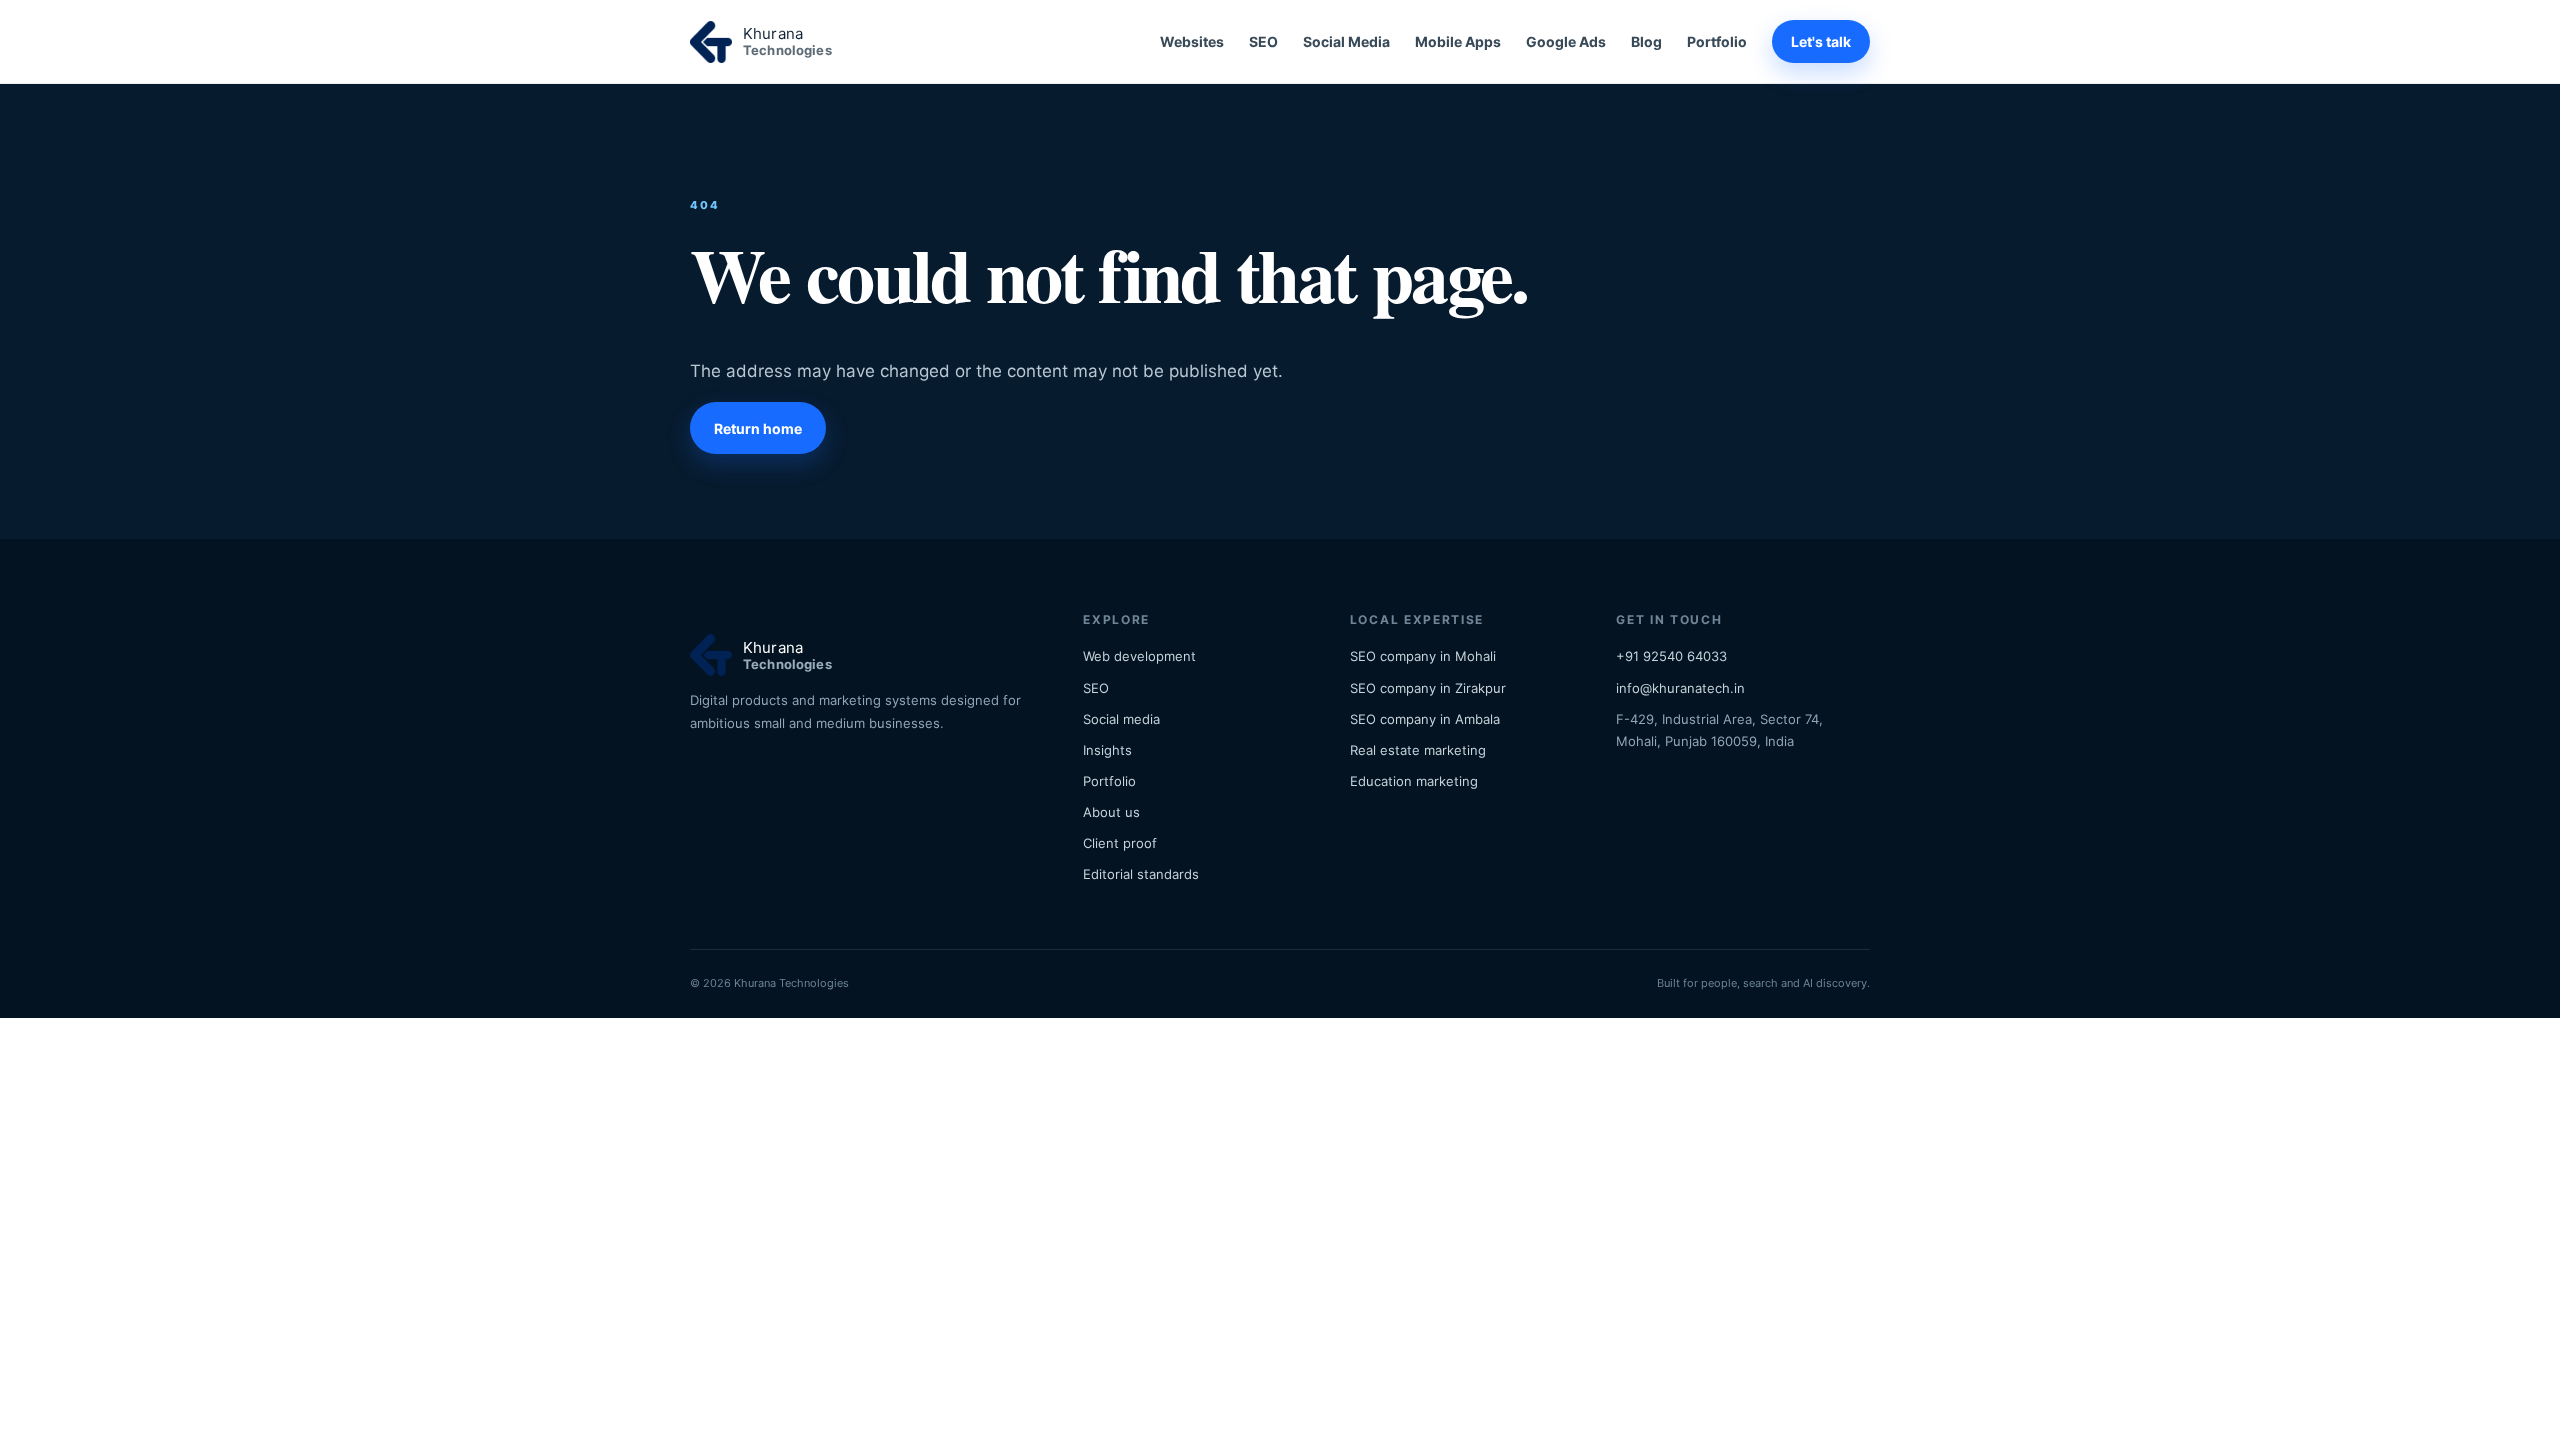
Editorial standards (1141, 874)
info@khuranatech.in (1680, 688)
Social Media (1346, 41)
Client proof (1120, 843)
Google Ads (1566, 41)
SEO (1263, 41)
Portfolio (1717, 41)
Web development (1139, 656)
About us (1111, 812)
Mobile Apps (1458, 41)
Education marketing (1414, 781)
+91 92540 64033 (1671, 656)
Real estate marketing (1418, 750)
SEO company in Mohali (1423, 656)
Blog (1646, 41)
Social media (1121, 719)
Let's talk (1821, 41)
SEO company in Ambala (1425, 719)
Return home (758, 428)
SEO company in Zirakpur (1428, 688)
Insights (1107, 750)
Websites (1192, 41)
